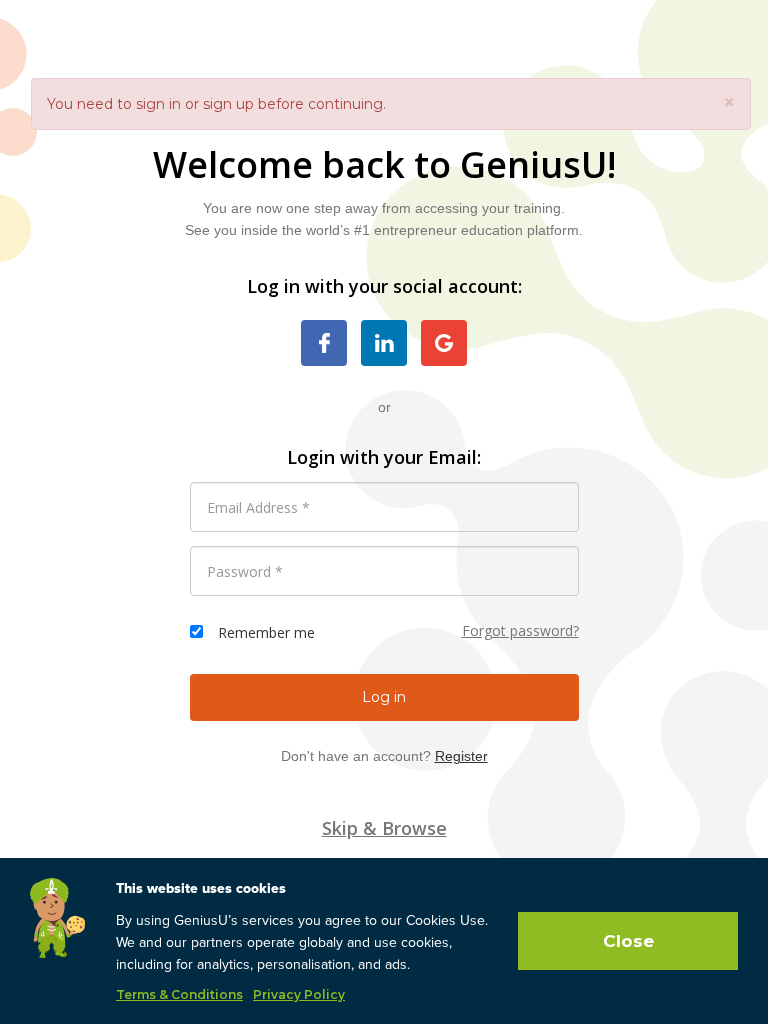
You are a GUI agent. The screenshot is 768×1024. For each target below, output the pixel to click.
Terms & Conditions (179, 994)
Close (628, 941)
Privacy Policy (299, 994)
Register (461, 756)
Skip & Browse (384, 828)
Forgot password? (520, 630)
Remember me (266, 632)
